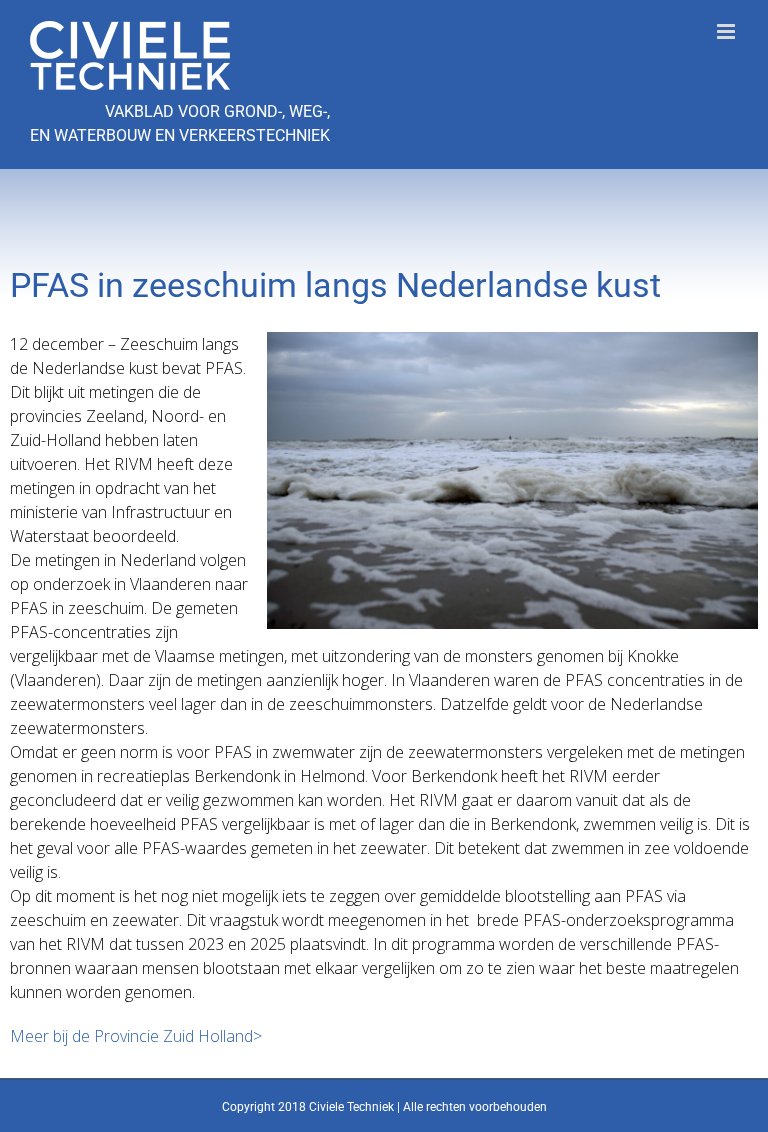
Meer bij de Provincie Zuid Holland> (136, 1036)
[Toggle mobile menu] (727, 31)
